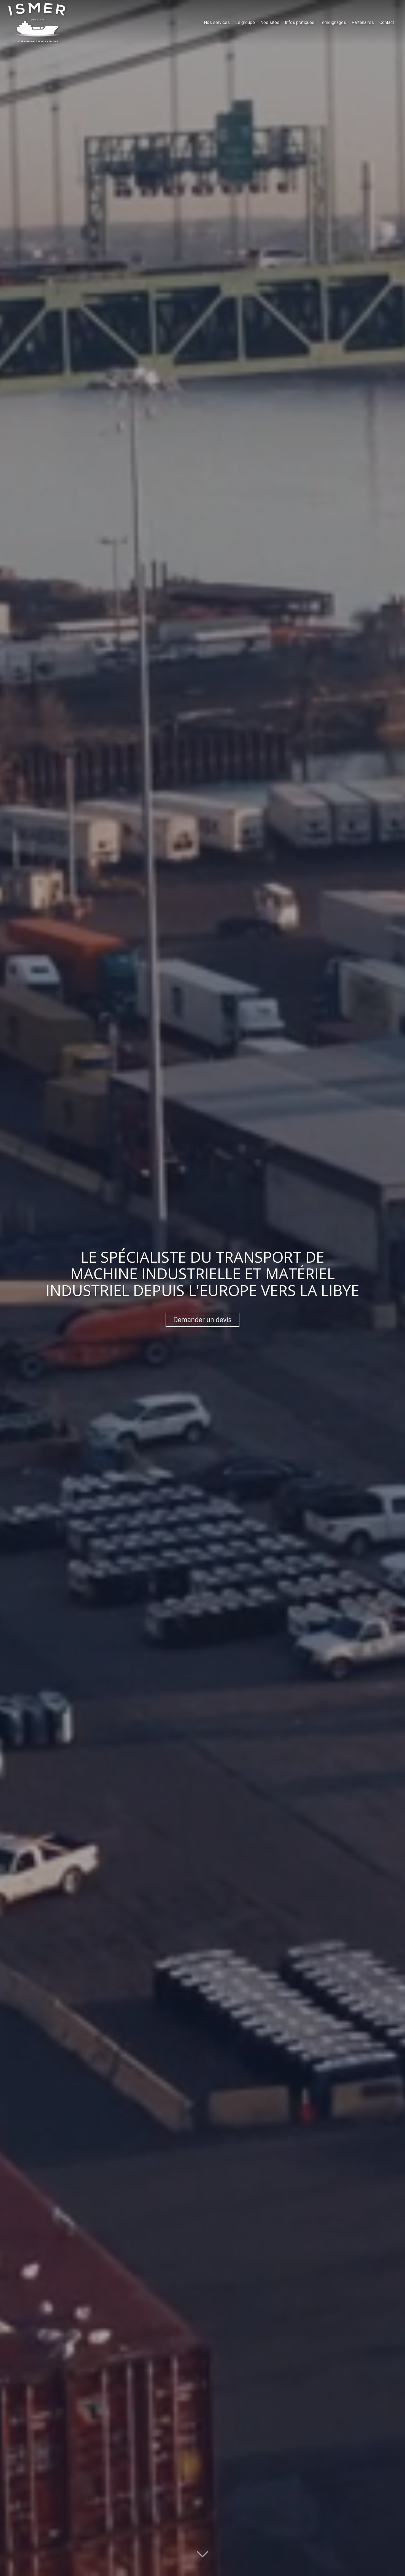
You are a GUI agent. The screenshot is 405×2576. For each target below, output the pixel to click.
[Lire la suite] (202, 2554)
